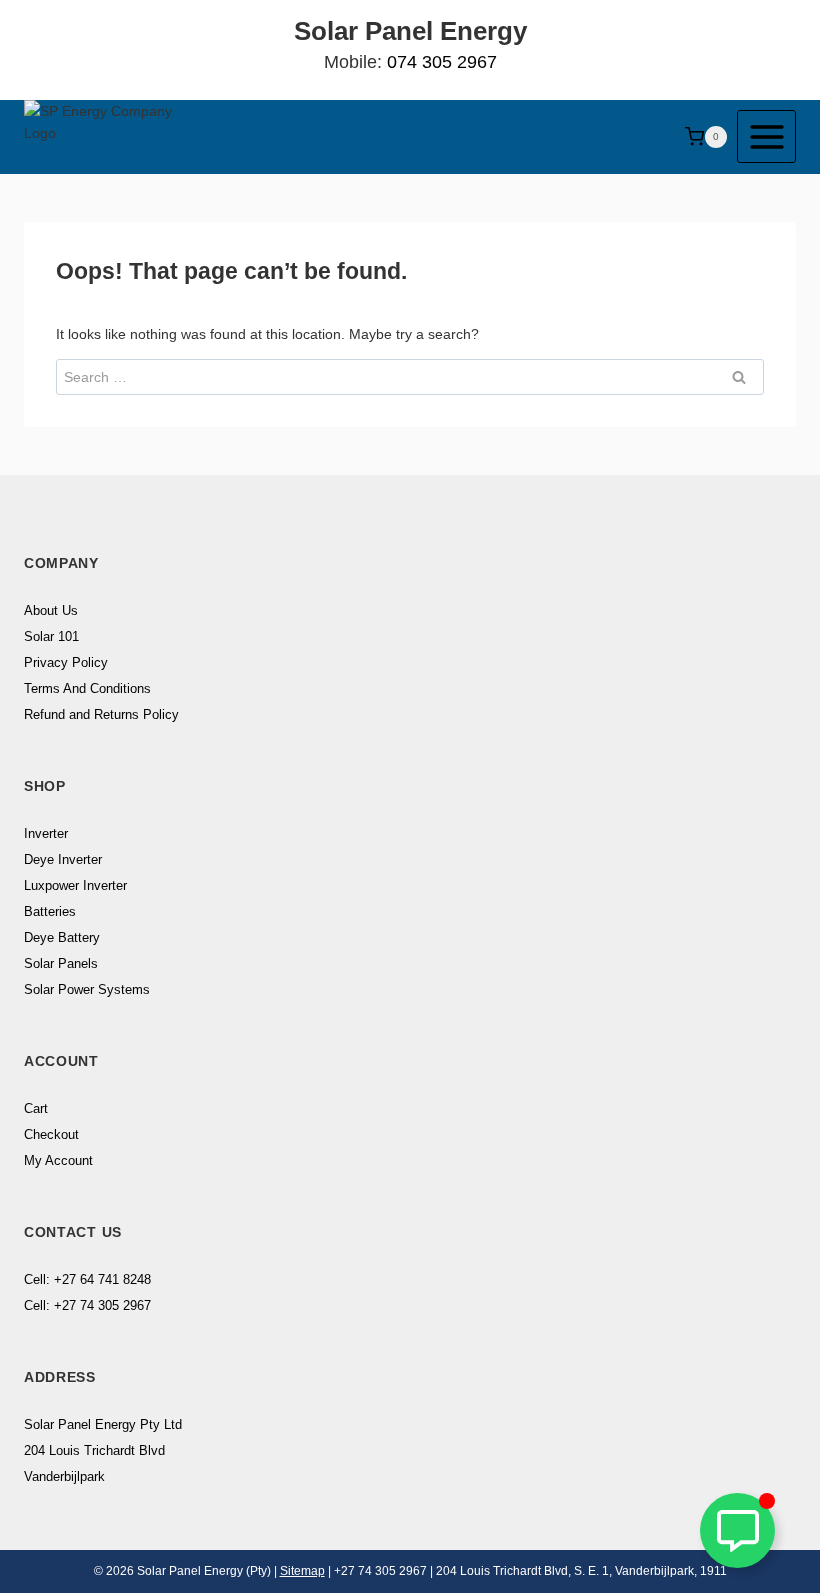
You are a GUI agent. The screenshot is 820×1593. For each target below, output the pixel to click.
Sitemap (302, 1571)
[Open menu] (766, 136)
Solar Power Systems (87, 989)
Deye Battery (62, 937)
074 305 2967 (442, 62)
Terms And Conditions (87, 688)
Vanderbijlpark (64, 1476)
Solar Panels (61, 963)
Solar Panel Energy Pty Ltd (103, 1424)
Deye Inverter (63, 859)
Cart (36, 1108)
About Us (51, 610)
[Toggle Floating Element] (737, 1530)
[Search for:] (410, 377)
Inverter (46, 833)
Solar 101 (51, 636)
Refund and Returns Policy (101, 714)
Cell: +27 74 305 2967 (87, 1305)
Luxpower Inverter (75, 885)
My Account (58, 1160)
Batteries (50, 911)
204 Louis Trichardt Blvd (94, 1450)
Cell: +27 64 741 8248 (87, 1279)
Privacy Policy (66, 662)
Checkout (51, 1134)
